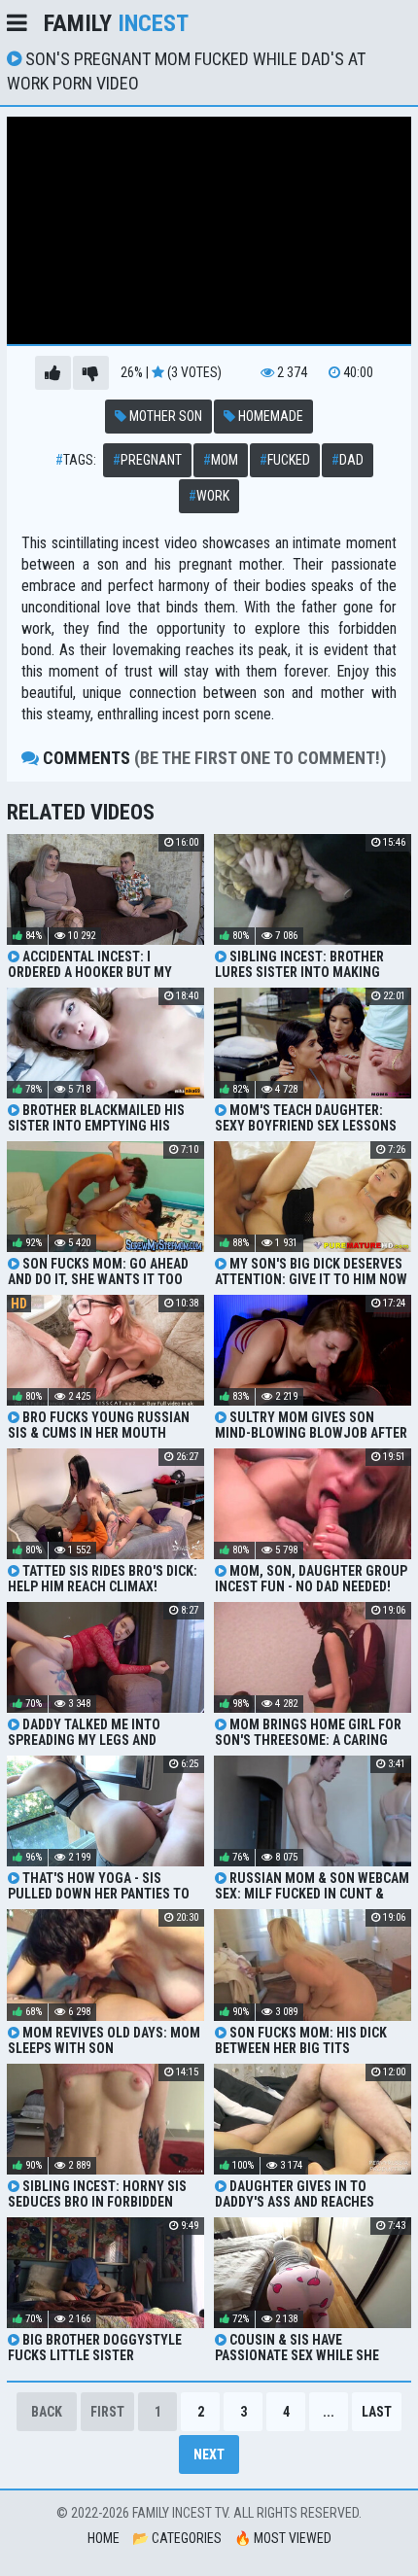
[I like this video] (53, 373)
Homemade (269, 416)
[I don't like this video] (91, 373)
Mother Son (164, 416)
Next (209, 2454)
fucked (285, 460)
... (329, 2412)
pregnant (147, 460)
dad (348, 460)
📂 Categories (177, 2538)
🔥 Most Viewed (283, 2538)
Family (116, 23)
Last (377, 2412)
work (209, 496)
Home (104, 2538)
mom (221, 460)
